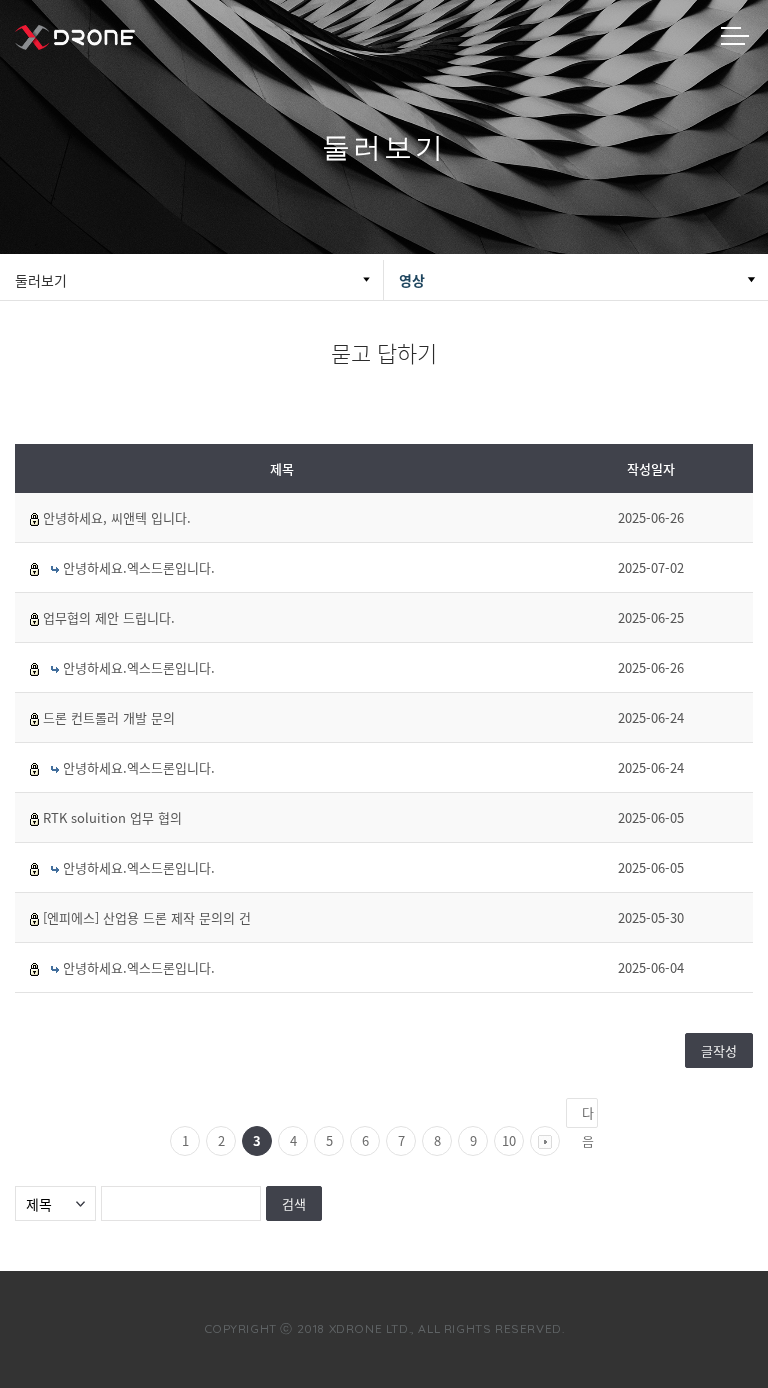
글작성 (719, 1050)
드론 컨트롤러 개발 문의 (109, 717)
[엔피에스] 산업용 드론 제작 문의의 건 (147, 917)
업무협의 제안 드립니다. (109, 617)
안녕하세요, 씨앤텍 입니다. (117, 517)
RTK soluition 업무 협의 (112, 817)
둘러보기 (41, 280)
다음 (588, 1115)
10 (509, 1140)
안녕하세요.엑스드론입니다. (139, 567)
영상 (412, 280)
